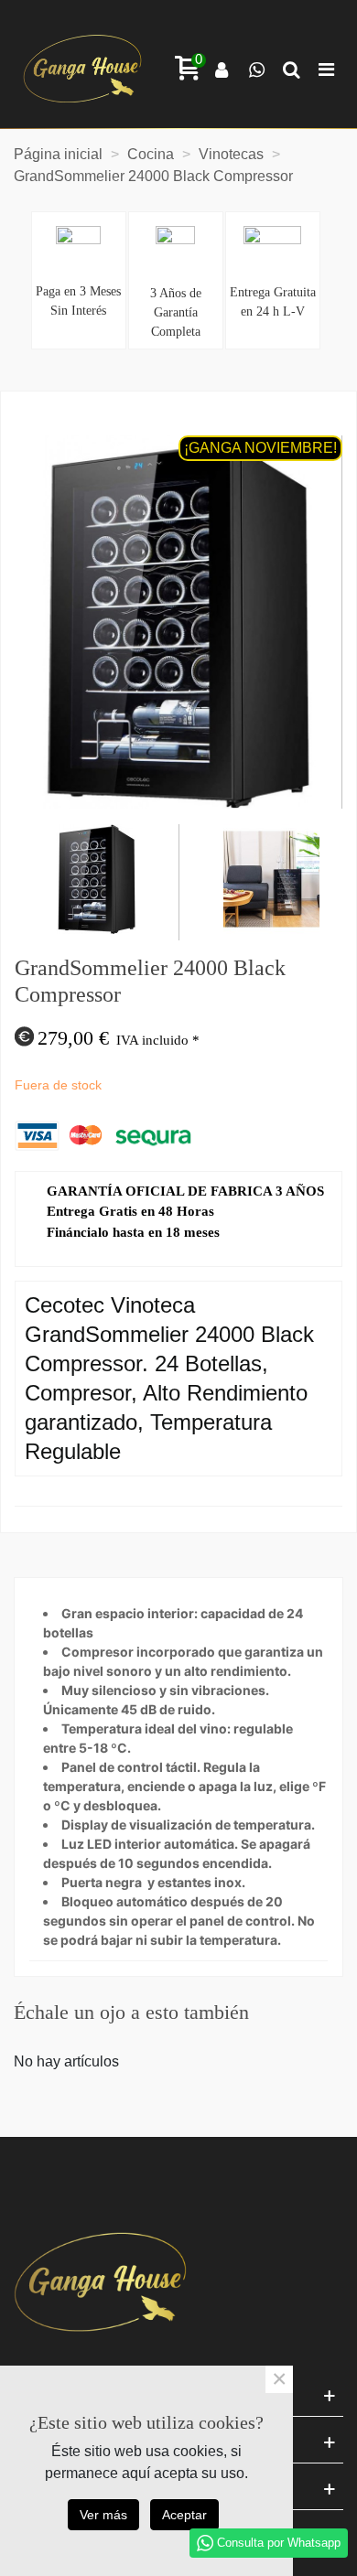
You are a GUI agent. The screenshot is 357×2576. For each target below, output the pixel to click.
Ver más (103, 2515)
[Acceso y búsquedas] (222, 69)
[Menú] (326, 69)
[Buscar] (291, 69)
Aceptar (184, 2515)
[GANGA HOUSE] (82, 69)
